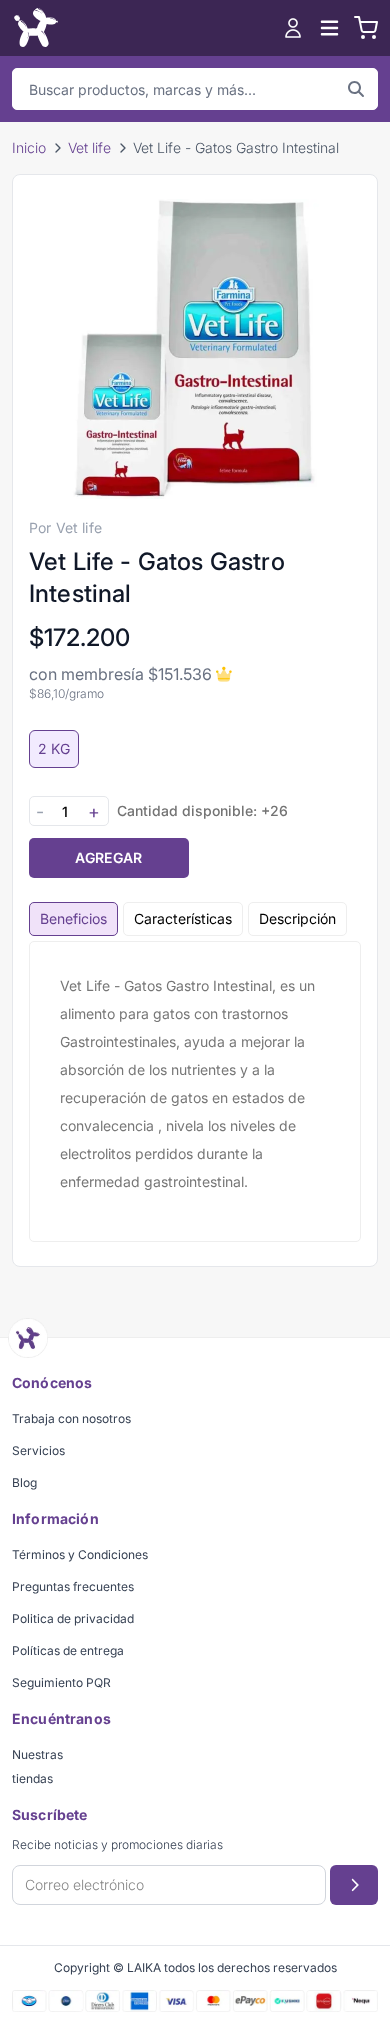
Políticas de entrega (68, 1650)
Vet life (89, 147)
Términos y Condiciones (80, 1554)
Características (183, 918)
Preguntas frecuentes (73, 1586)
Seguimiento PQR (61, 1682)
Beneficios (73, 918)
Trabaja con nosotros (71, 1418)
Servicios (38, 1450)
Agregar (108, 857)
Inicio (29, 147)
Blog (24, 1482)
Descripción (297, 918)
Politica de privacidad (73, 1618)
